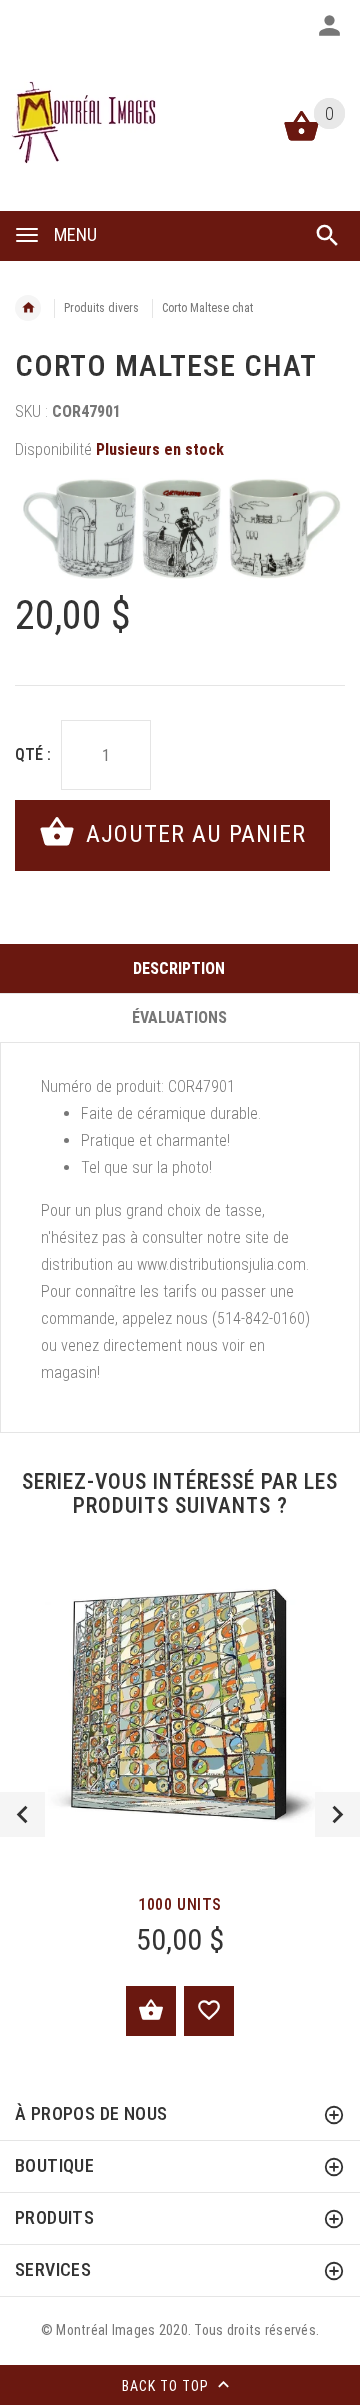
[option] (180, 529)
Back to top (167, 2386)
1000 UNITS (180, 1904)
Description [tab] (179, 968)
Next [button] (337, 1814)
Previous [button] (22, 1814)
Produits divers (101, 308)
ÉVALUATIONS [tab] (179, 1017)
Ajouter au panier (192, 834)
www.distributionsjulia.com (221, 1264)
